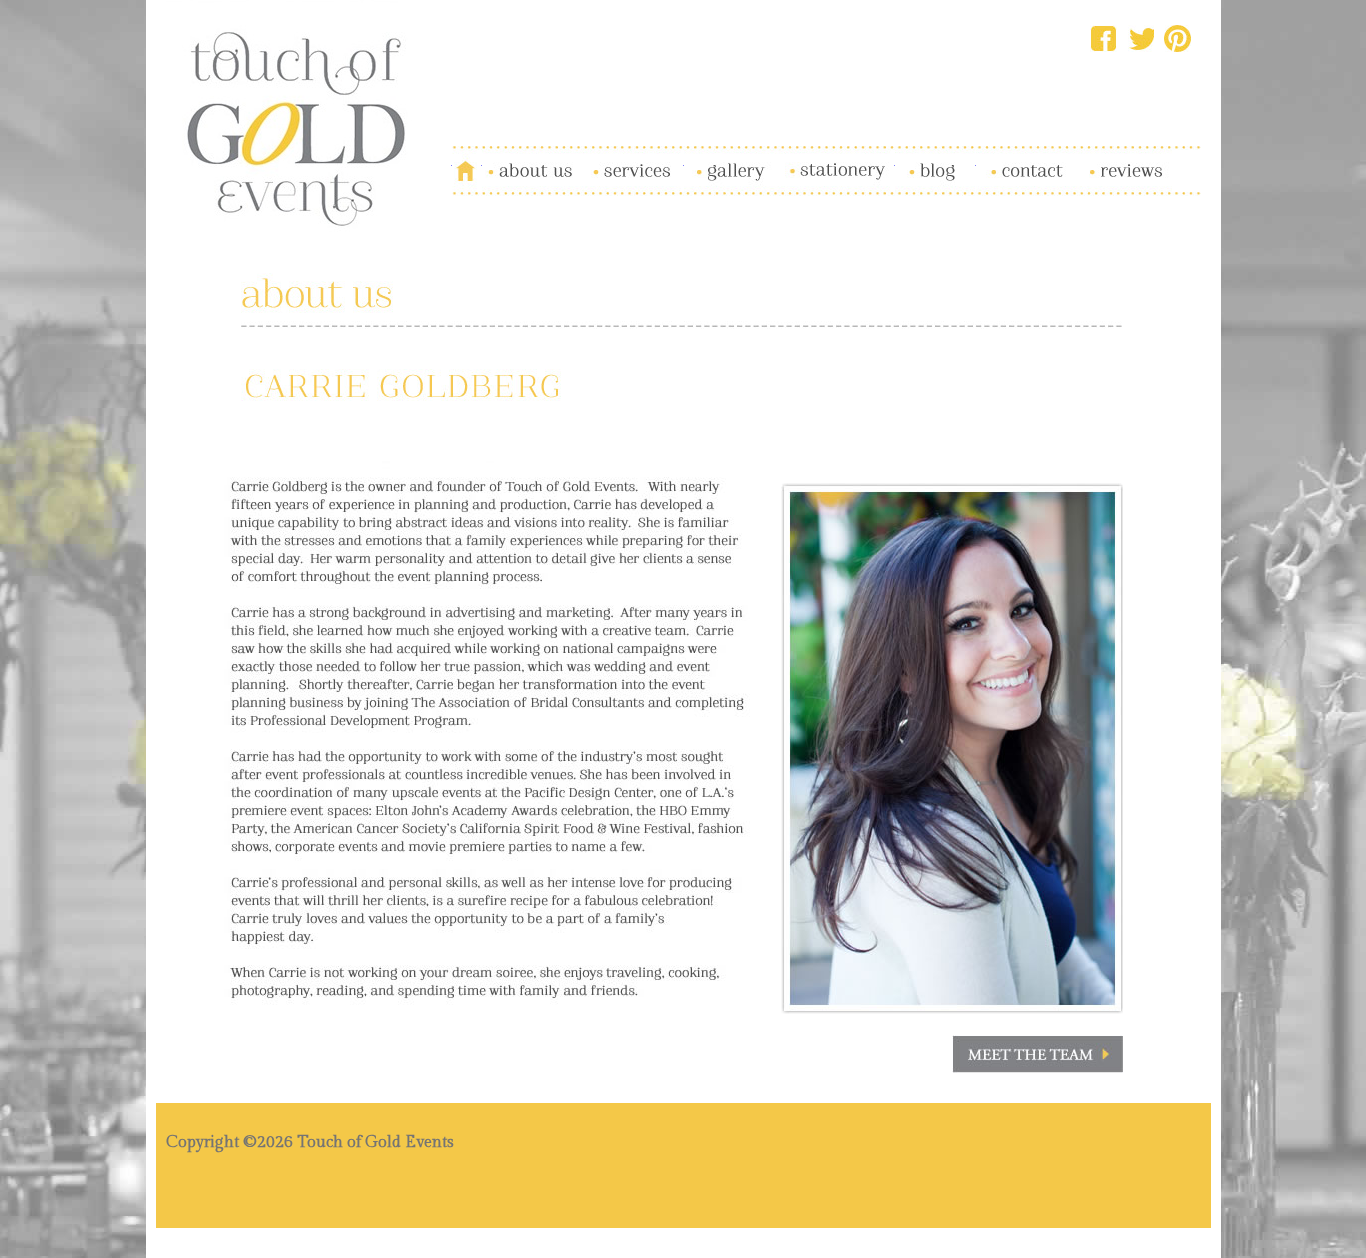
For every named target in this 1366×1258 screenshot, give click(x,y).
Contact (1000, 158)
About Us (513, 158)
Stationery (813, 158)
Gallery (707, 158)
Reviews (1102, 158)
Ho (462, 158)
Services (607, 158)
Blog (910, 158)
